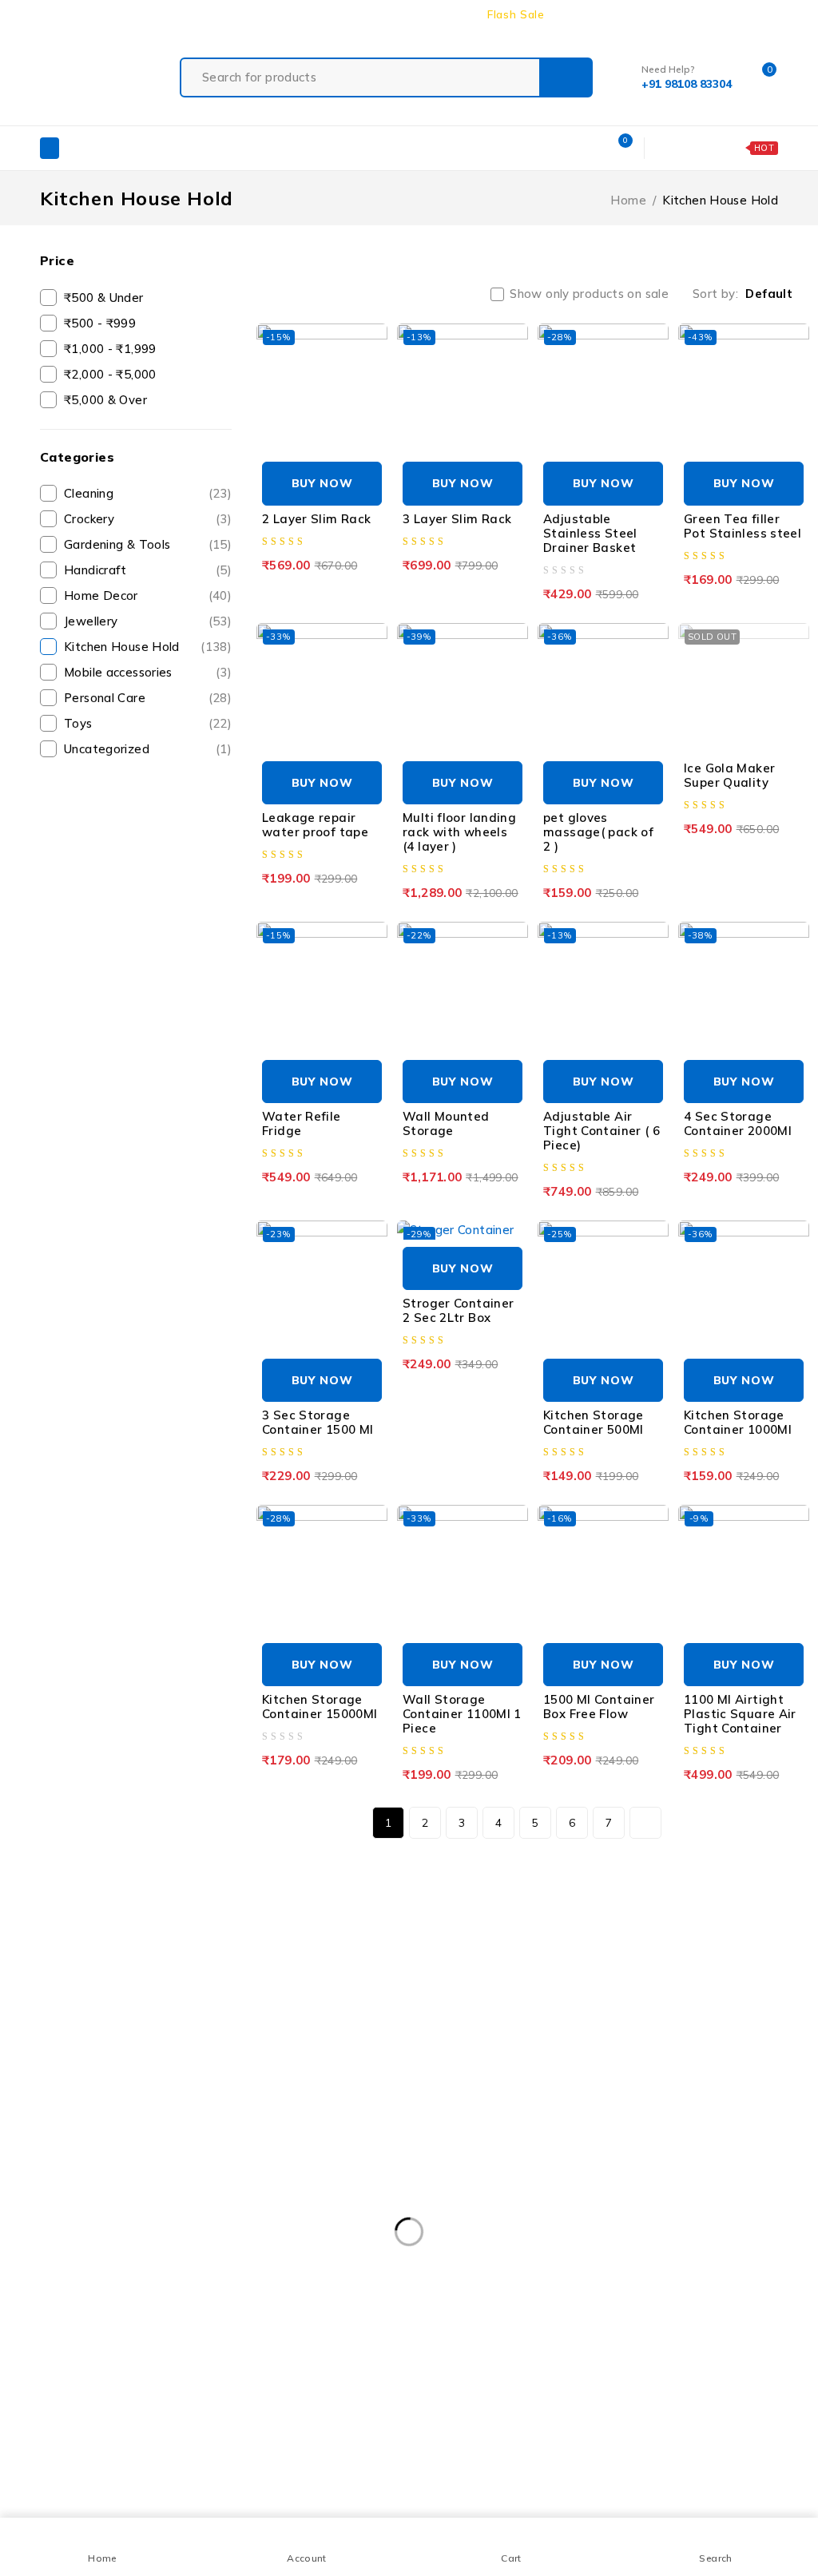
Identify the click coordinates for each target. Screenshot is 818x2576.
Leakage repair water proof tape (315, 825)
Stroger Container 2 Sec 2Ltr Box (458, 1310)
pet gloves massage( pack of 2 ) (598, 832)
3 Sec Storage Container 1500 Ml (318, 1422)
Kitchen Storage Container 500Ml (594, 1422)
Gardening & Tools (148, 544)
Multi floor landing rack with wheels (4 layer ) (459, 832)
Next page (645, 1823)
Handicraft (148, 570)
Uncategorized (148, 749)
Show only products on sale (589, 294)
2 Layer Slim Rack (316, 519)
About (661, 14)
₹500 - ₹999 (100, 323)
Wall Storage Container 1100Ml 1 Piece (462, 1714)
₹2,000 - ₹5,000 (110, 374)
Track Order (594, 14)
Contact (716, 14)
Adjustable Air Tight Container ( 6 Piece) (602, 1131)
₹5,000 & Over (105, 400)
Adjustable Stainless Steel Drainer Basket (590, 533)
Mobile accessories (148, 672)
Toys (148, 723)
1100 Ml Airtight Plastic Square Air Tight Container (740, 1714)
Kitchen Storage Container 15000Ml (320, 1707)
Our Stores (220, 1897)
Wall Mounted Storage (446, 1123)
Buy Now (322, 483)
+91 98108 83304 (52, 1935)
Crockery (148, 519)
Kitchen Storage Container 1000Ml (738, 1422)
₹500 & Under (104, 298)
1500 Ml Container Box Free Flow (599, 1707)
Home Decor (148, 595)
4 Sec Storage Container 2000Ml (738, 1123)
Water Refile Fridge (302, 1123)
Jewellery (148, 621)
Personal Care (148, 698)
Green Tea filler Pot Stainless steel (743, 526)
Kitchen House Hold (148, 647)
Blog (766, 14)
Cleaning (148, 493)
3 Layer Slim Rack (457, 519)
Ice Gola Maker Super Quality (729, 775)
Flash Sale (516, 14)
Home (628, 200)
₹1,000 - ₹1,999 (110, 349)
